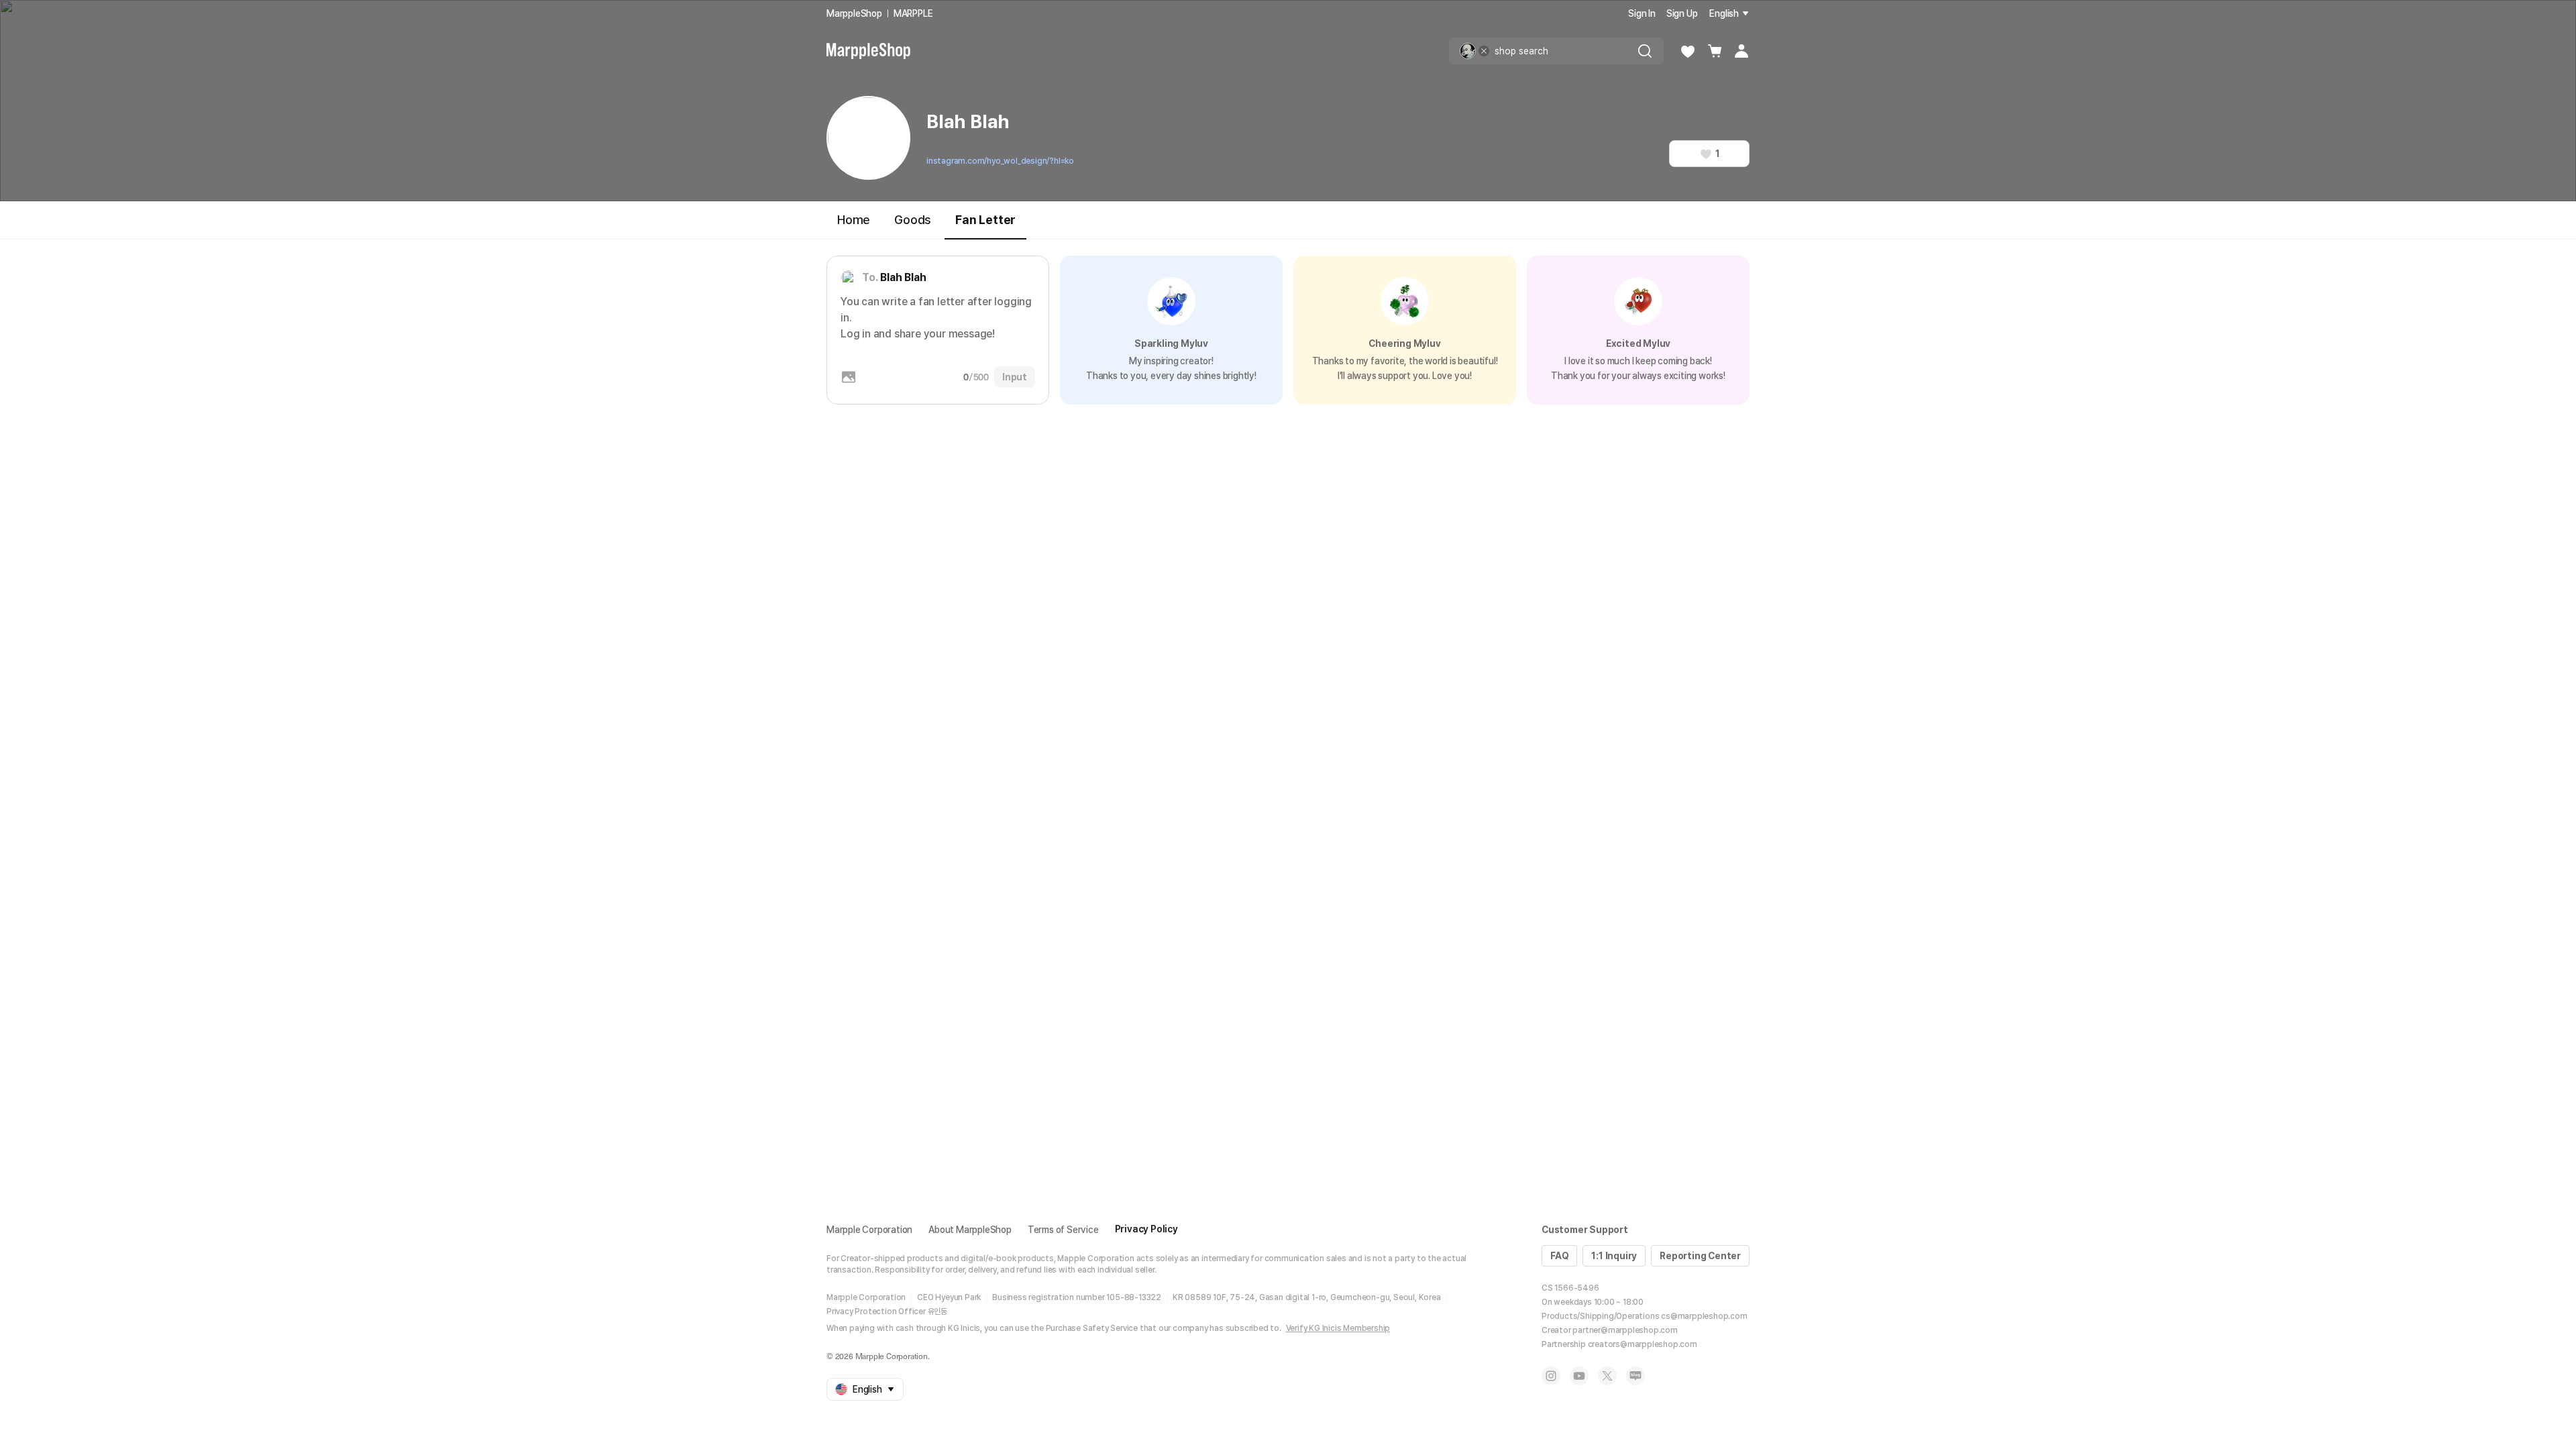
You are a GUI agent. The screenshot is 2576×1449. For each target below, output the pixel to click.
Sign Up (1682, 13)
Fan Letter (985, 220)
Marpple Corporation (869, 1230)
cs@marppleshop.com (1704, 1316)
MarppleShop (854, 13)
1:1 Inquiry (1614, 1256)
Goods (913, 220)
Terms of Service (1063, 1230)
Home (854, 220)
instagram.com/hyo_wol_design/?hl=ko (1000, 161)
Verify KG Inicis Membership (1338, 1328)
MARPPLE (913, 13)
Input (1015, 377)
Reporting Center (1700, 1256)
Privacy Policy (1146, 1229)
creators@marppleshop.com (1643, 1344)
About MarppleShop (970, 1230)
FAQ (1559, 1256)
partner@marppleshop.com (1625, 1330)
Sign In (1642, 13)
